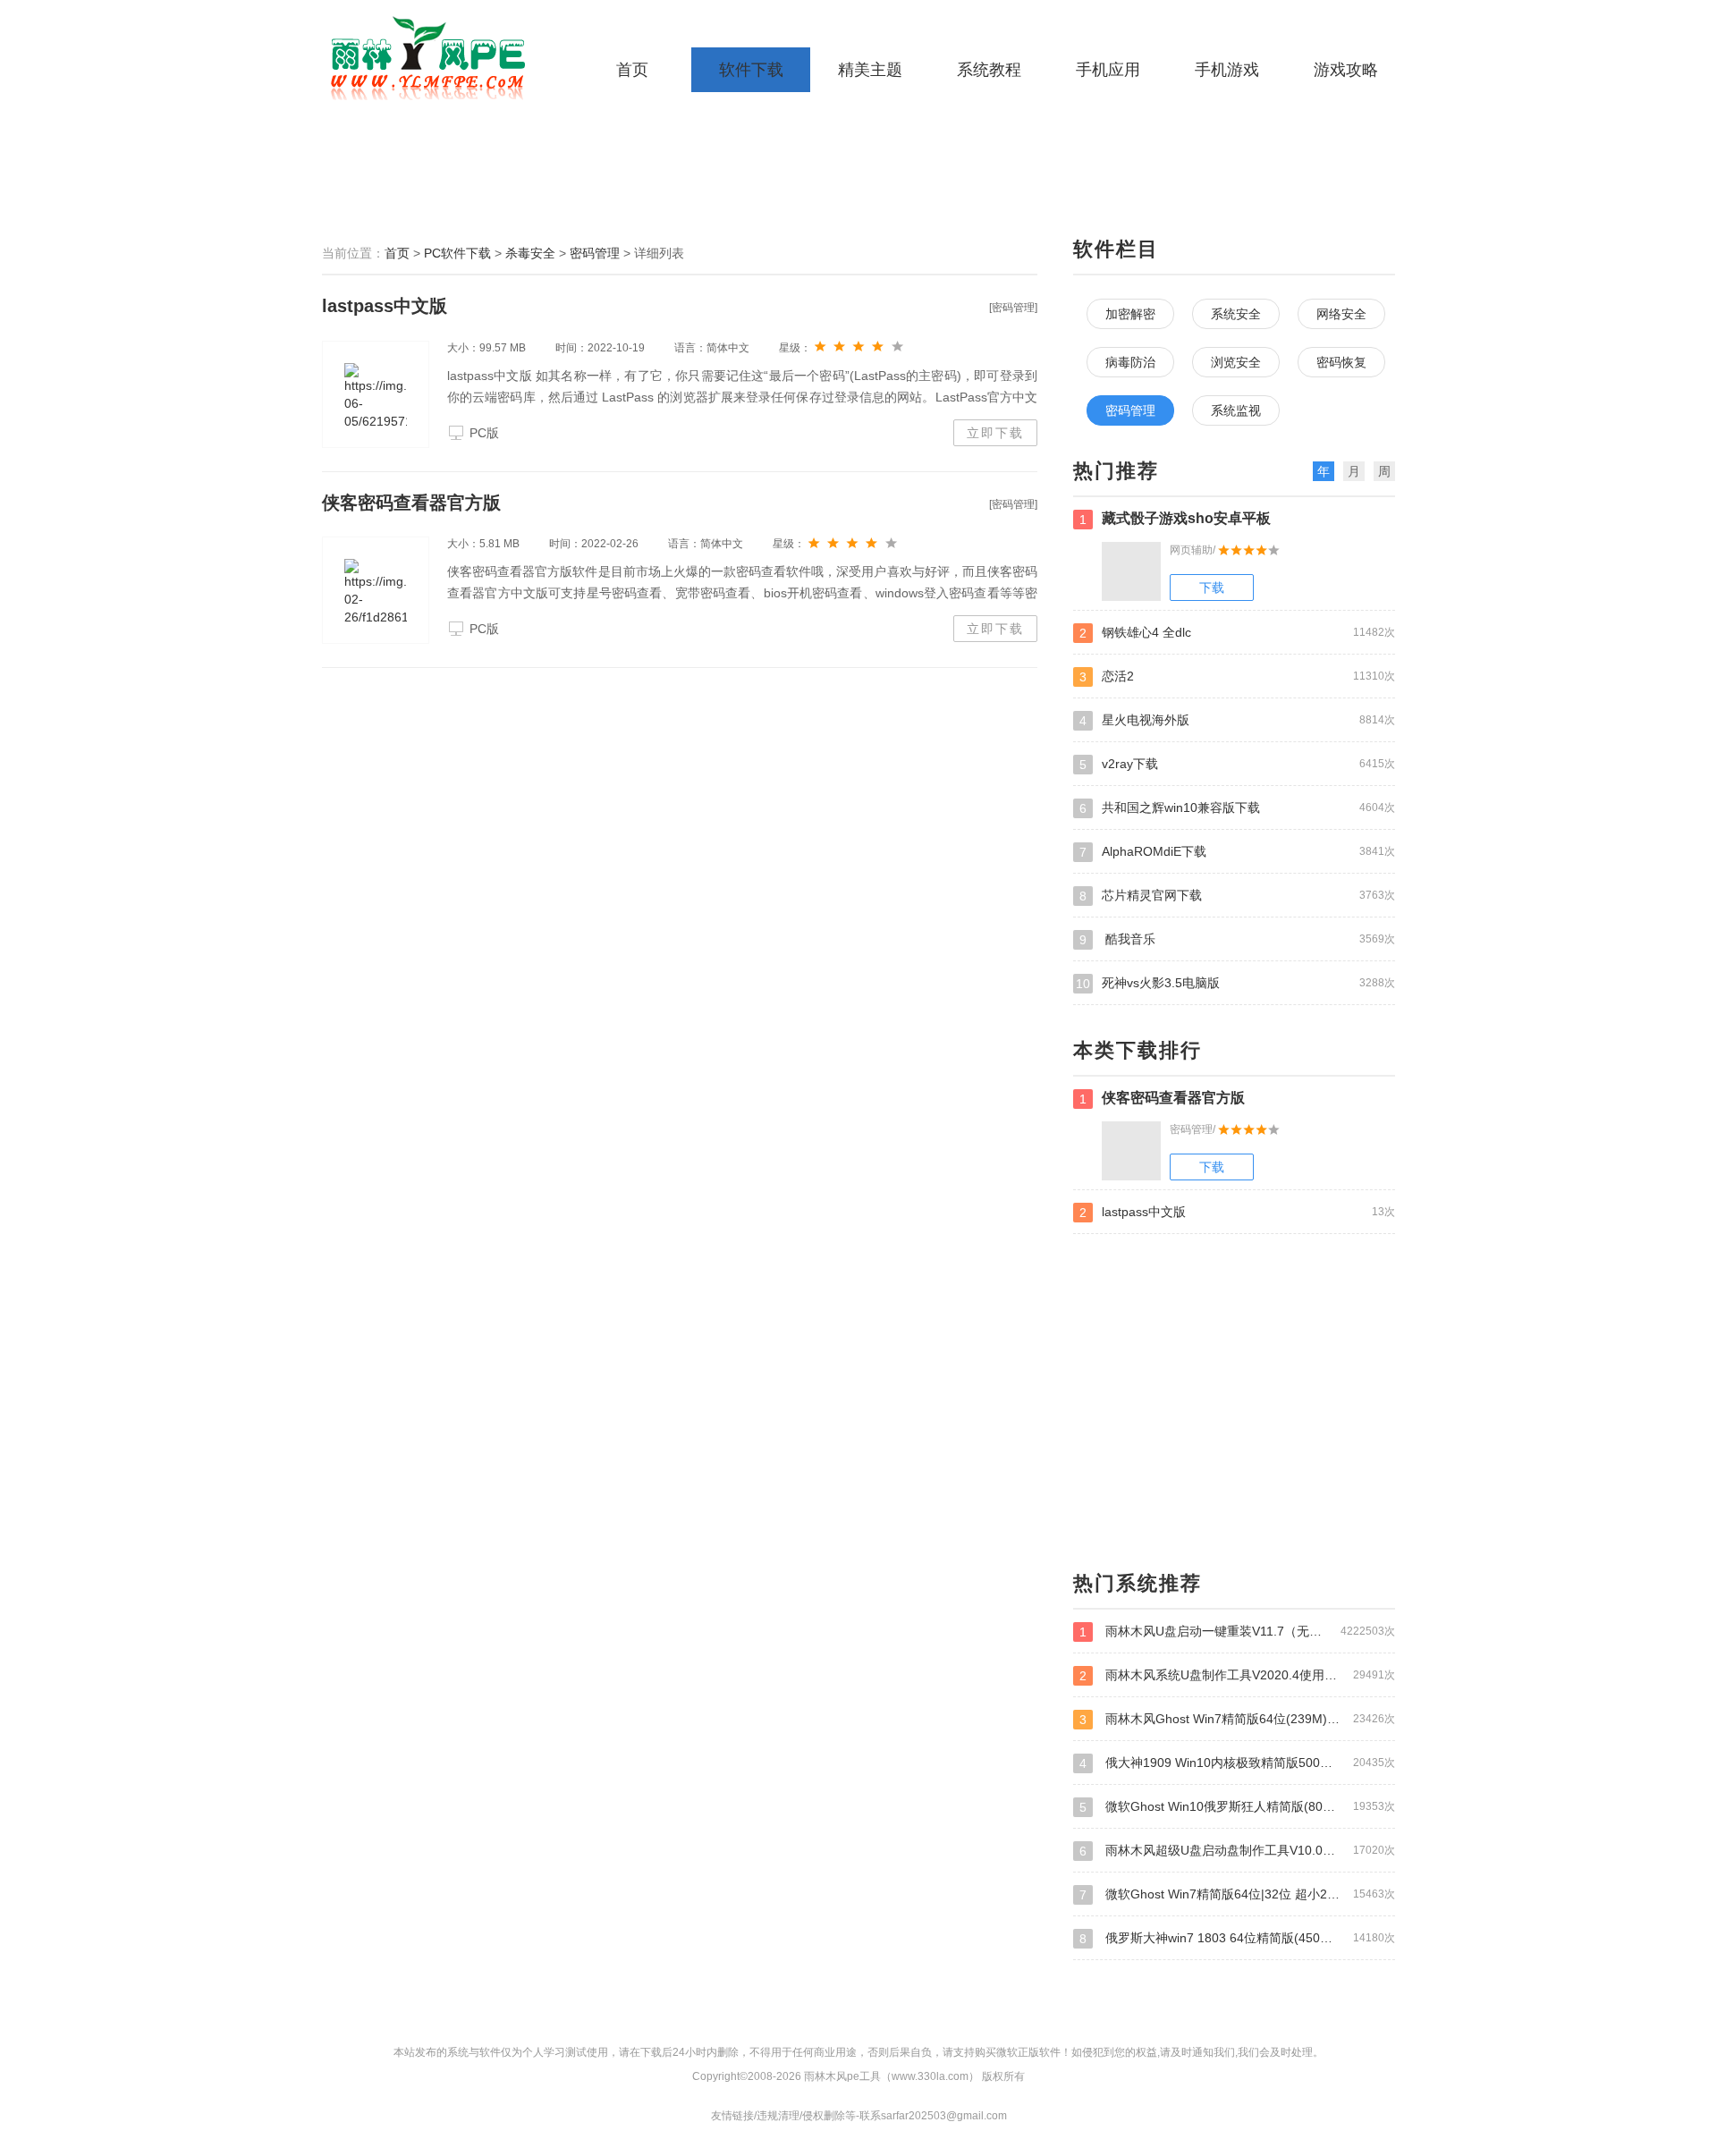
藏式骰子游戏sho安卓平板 (1175, 519)
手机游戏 (1227, 70)
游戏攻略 (1346, 70)
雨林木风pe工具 (434, 58)
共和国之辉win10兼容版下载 (1237, 808)
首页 (632, 70)
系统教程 (989, 70)
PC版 (484, 433)
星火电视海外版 (1237, 720)
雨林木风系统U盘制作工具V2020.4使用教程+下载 (1237, 1675)
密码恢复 (1341, 362)
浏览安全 (1236, 362)
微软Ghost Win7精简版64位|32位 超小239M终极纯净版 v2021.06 (1237, 1894)
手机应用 (1108, 70)
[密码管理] (1013, 308)
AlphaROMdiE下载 (1237, 852)
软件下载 (751, 70)
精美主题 (870, 70)
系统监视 (1236, 410)
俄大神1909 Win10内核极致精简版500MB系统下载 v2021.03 (1237, 1763)
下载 (1212, 588)
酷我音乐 (1237, 939)
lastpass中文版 (385, 306)
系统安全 (1236, 314)
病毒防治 (1130, 362)
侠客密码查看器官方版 (411, 503)
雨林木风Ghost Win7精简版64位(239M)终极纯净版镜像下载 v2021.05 (1237, 1719)
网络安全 (1341, 314)
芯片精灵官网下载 (1237, 896)
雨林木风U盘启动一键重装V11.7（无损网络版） (1237, 1632)
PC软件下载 (457, 253)
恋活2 (1237, 676)
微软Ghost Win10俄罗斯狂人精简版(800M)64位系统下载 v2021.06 (1237, 1807)
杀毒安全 (530, 253)
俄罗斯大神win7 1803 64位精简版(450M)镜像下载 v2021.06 (1237, 1938)
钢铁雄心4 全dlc (1237, 633)
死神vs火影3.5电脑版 (1235, 983)
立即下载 (995, 433)
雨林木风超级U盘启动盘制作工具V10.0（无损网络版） (1237, 1851)
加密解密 (1130, 314)
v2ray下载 (1237, 764)
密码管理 (595, 253)
